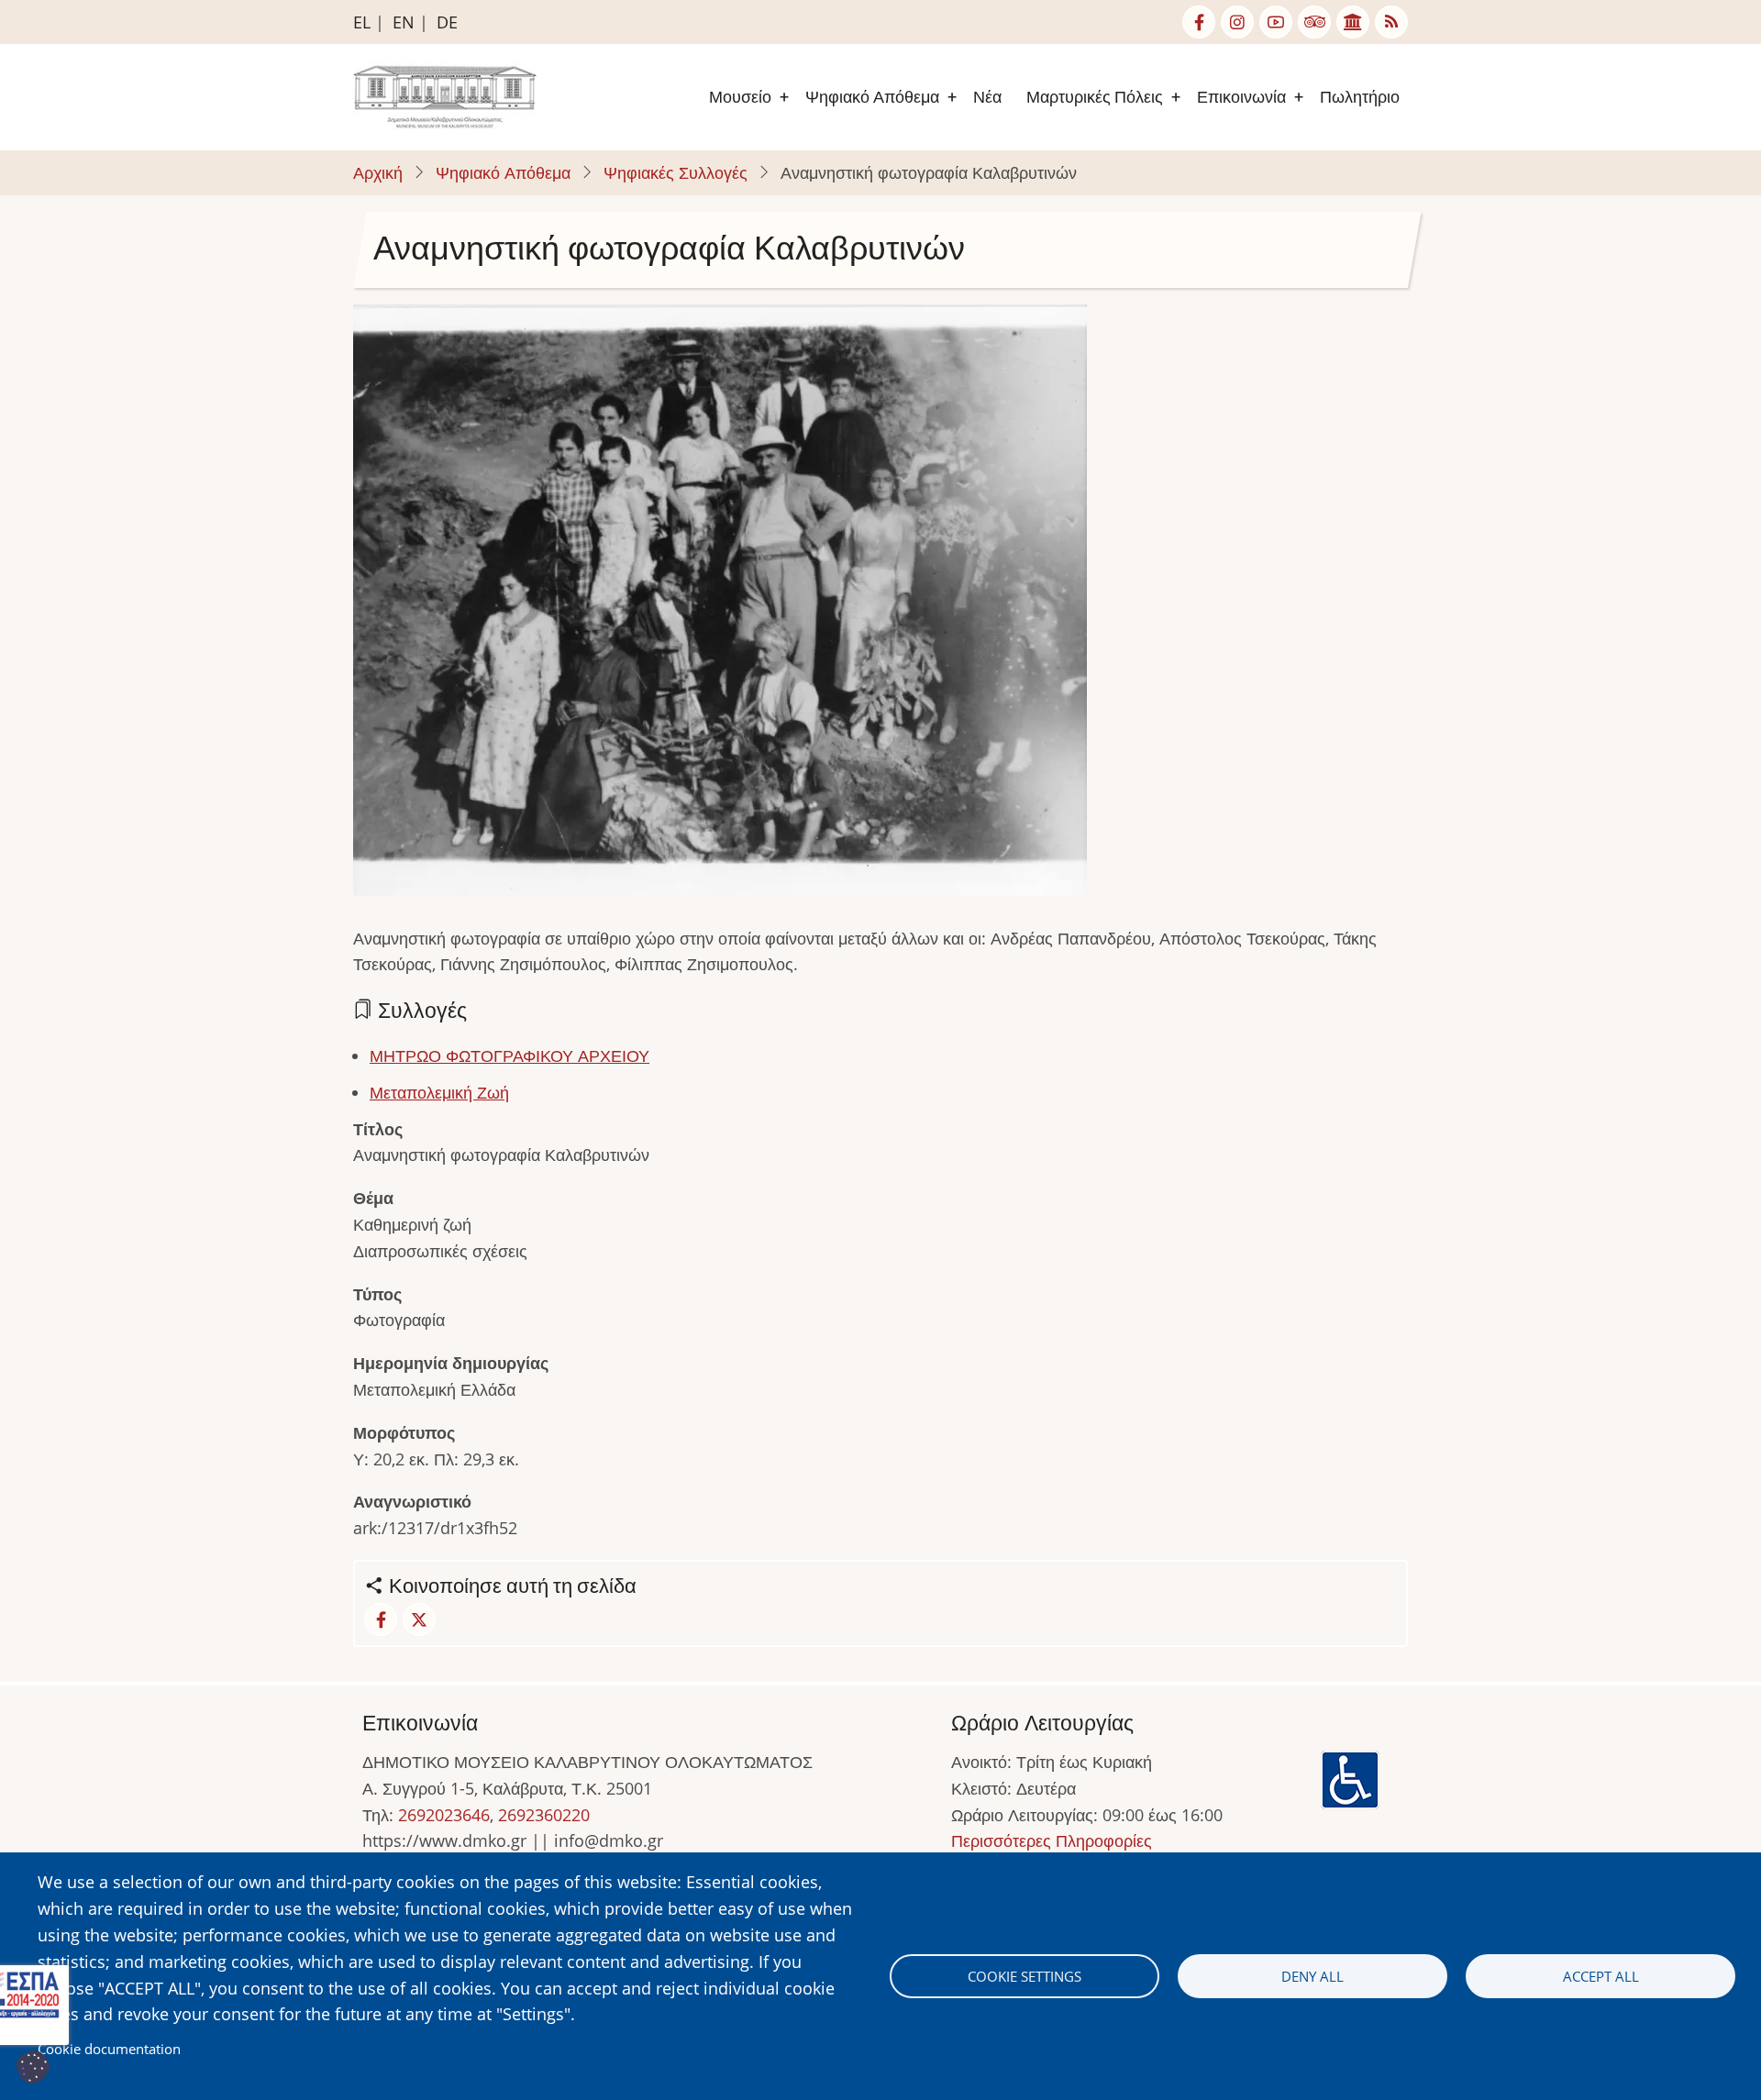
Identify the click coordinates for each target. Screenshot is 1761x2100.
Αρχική (378, 172)
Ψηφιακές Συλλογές (676, 172)
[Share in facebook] (381, 1619)
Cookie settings (1024, 1976)
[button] (720, 606)
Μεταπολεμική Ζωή (439, 1092)
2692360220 (544, 1815)
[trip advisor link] (1314, 22)
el (362, 22)
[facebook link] (1199, 22)
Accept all (1601, 1976)
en (404, 22)
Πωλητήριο (1360, 97)
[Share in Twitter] (419, 1619)
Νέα (987, 97)
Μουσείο (740, 97)
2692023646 (444, 1815)
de (447, 22)
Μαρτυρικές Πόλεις (1095, 97)
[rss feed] (1391, 22)
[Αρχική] (445, 95)
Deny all (1312, 1976)
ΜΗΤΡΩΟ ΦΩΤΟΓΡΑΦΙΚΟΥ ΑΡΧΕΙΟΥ (509, 1056)
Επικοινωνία (1241, 97)
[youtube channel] (1276, 22)
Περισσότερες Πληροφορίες (1052, 1840)
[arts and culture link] (1353, 22)
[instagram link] (1237, 22)
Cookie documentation (109, 2049)
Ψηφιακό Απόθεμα (872, 97)
